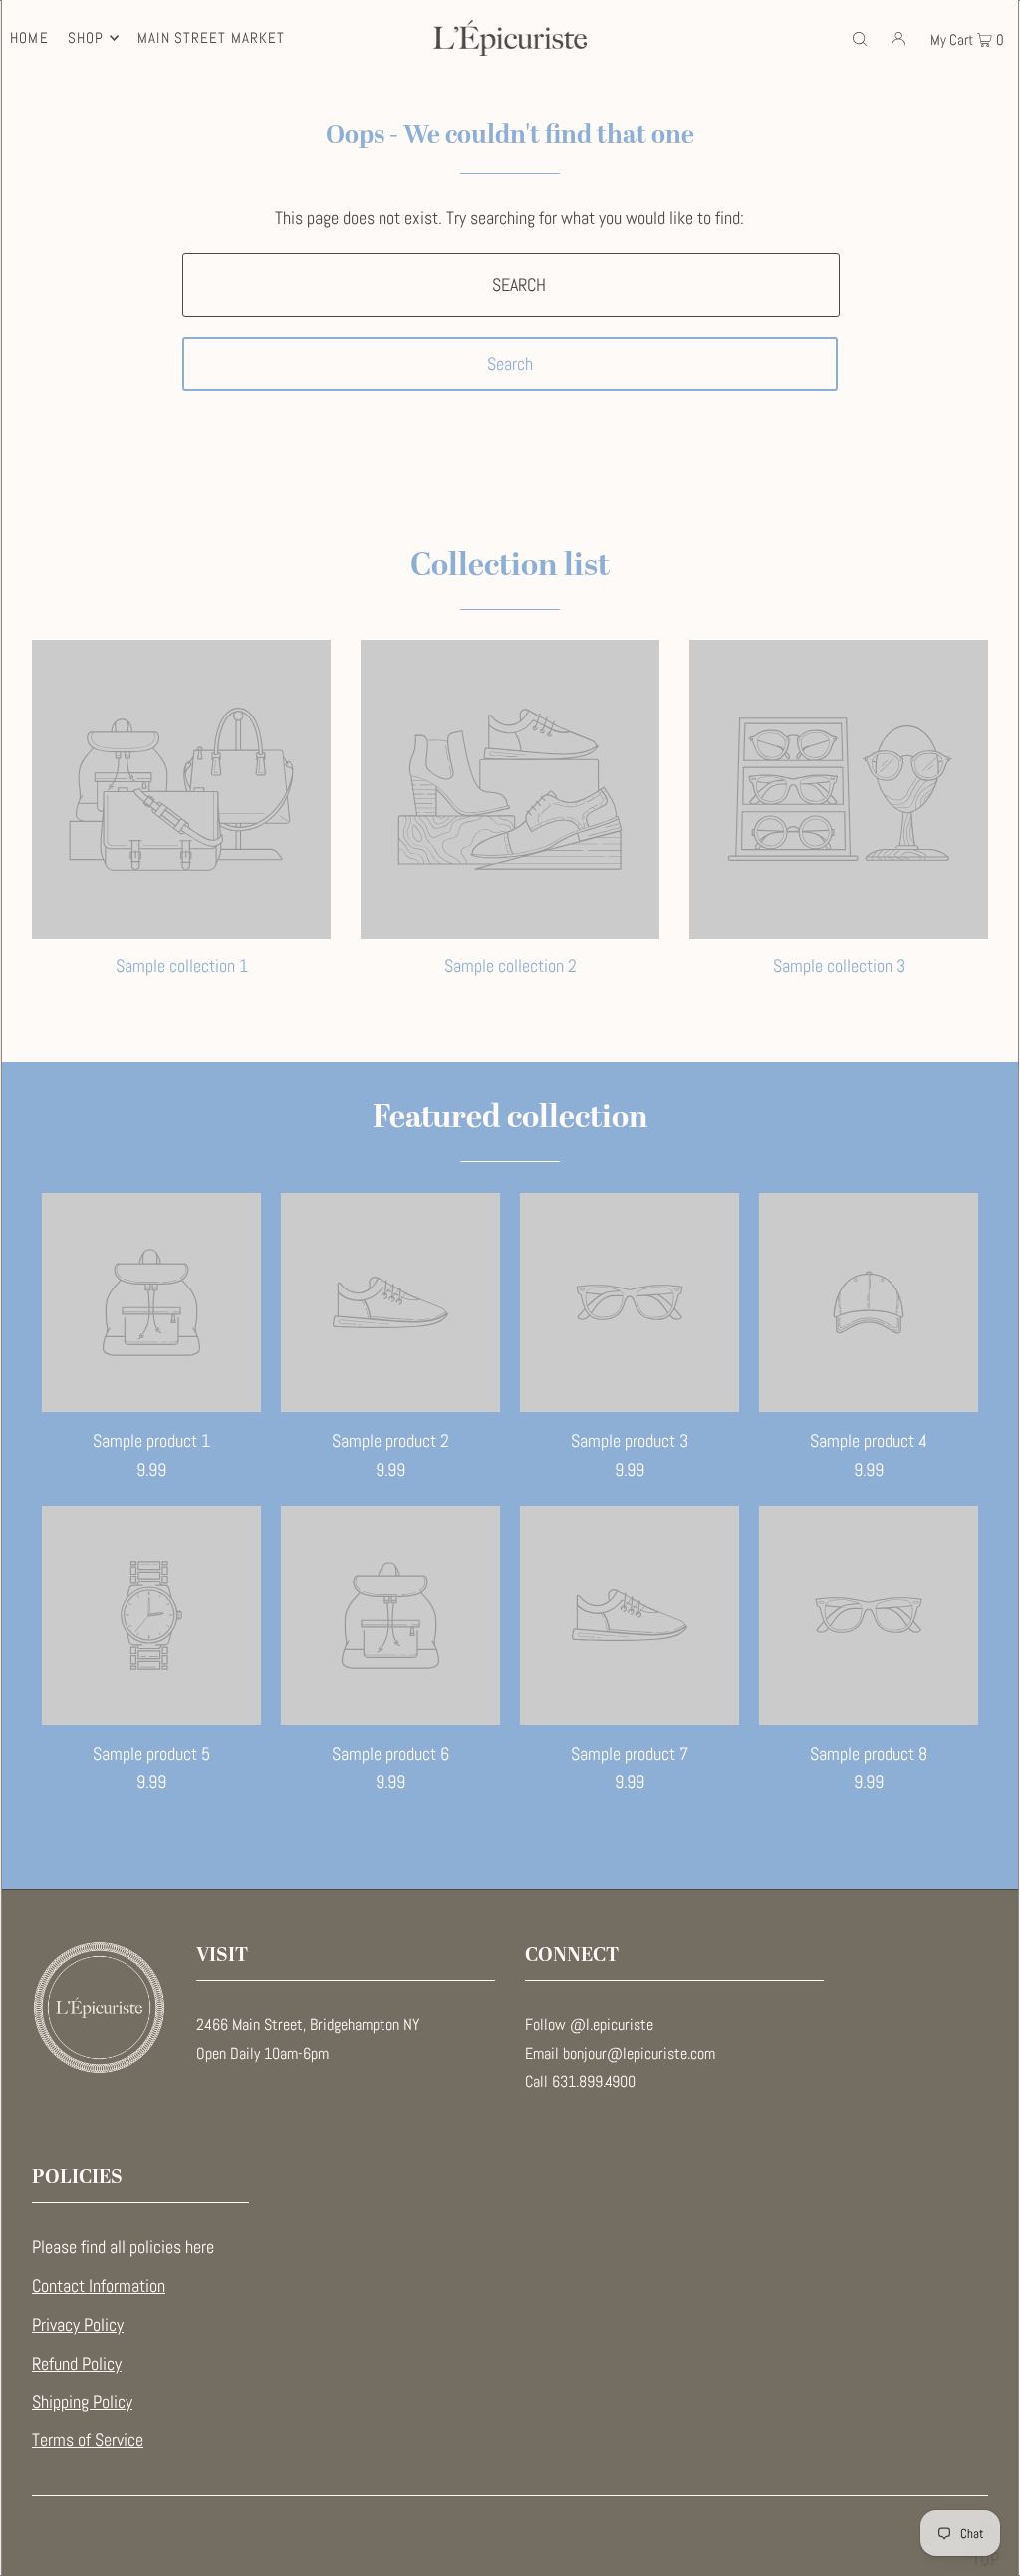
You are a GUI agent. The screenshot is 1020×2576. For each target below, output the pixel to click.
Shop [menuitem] (86, 37)
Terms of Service (88, 2440)
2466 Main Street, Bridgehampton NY (308, 2024)
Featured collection (510, 1118)
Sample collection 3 (839, 965)
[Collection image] (181, 929)
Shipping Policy (82, 2401)
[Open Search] (860, 38)
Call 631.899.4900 (580, 2081)
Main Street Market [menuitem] (211, 37)
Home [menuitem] (29, 37)
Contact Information (99, 2286)
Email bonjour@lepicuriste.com (620, 2053)
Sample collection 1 (182, 965)
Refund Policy (77, 2363)
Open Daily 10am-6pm (262, 2053)
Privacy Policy (78, 2324)
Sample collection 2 (510, 965)
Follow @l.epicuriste (589, 2024)
